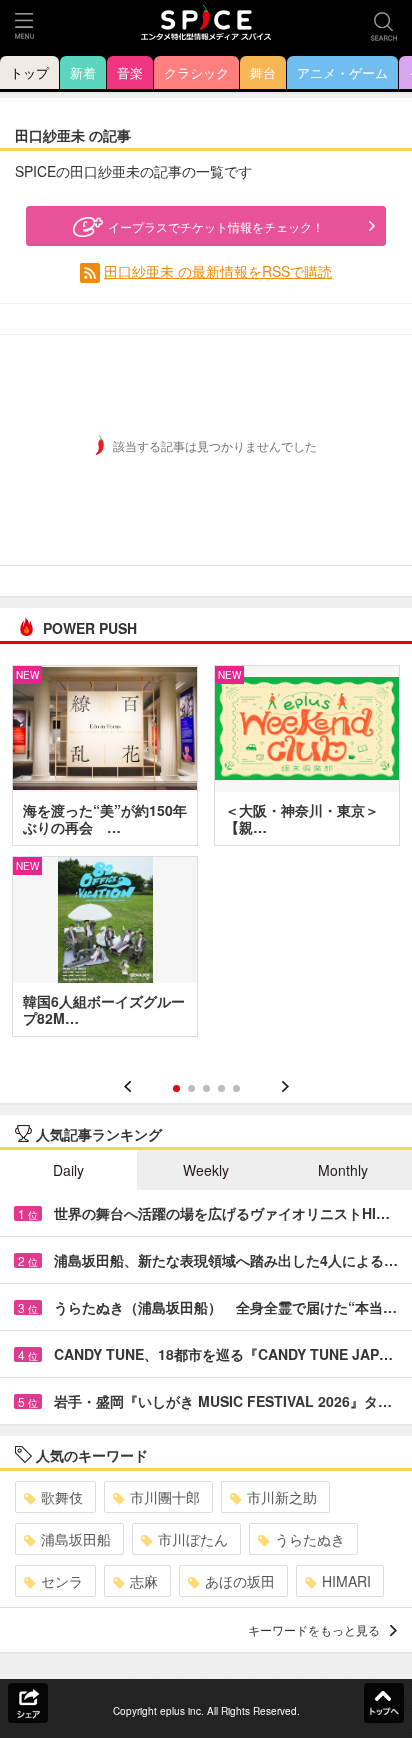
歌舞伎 (62, 1497)
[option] (206, 858)
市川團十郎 (165, 1497)
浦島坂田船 (76, 1539)
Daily (68, 1170)
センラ (62, 1581)
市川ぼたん (193, 1539)
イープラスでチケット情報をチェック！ (216, 226)
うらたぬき (310, 1539)
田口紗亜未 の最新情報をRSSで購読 (218, 271)
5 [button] (236, 1088)
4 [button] (221, 1088)
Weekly (206, 1170)
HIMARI (346, 1581)
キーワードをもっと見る (314, 1629)
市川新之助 (282, 1497)
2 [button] (191, 1088)
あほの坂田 (240, 1581)
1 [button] (176, 1088)
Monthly (343, 1170)
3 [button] (206, 1088)
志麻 (144, 1581)
